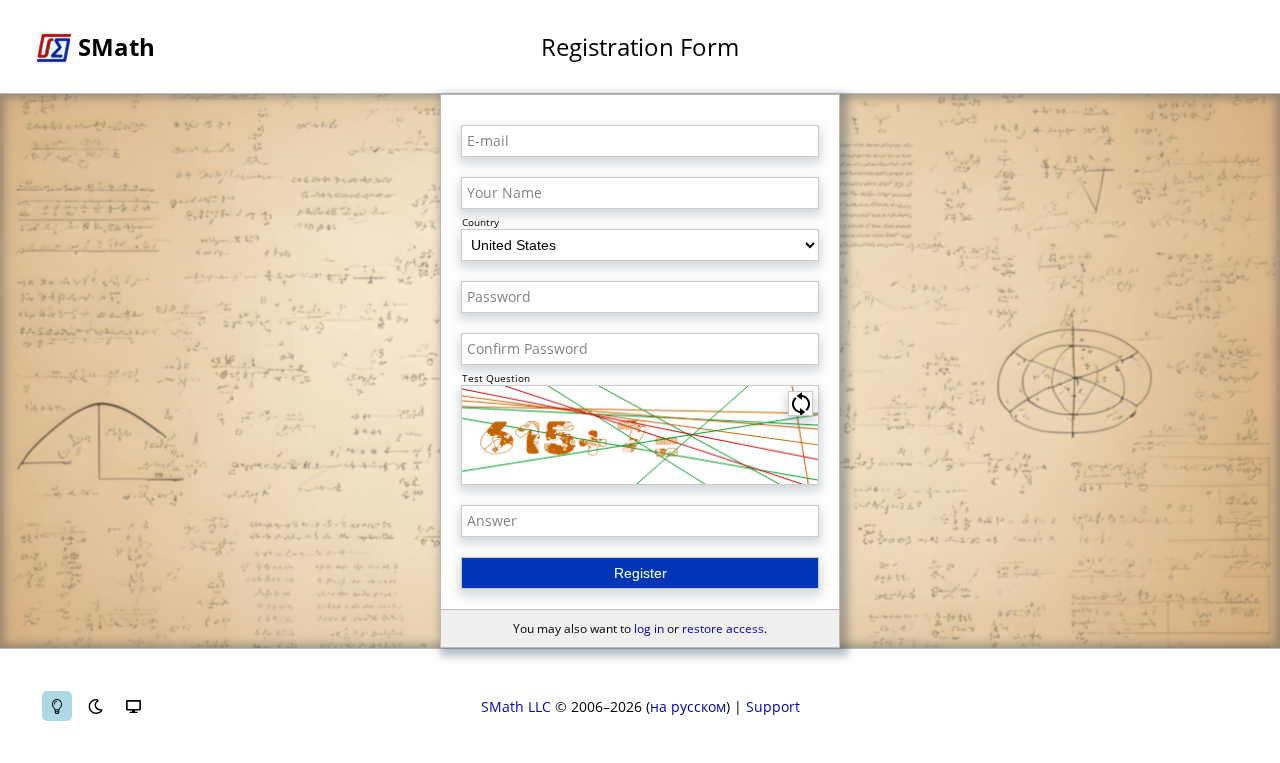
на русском (688, 706)
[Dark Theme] (95, 706)
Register (640, 573)
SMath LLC (516, 706)
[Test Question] (640, 435)
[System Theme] (133, 706)
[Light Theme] (57, 706)
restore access (723, 628)
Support (773, 706)
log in (649, 628)
